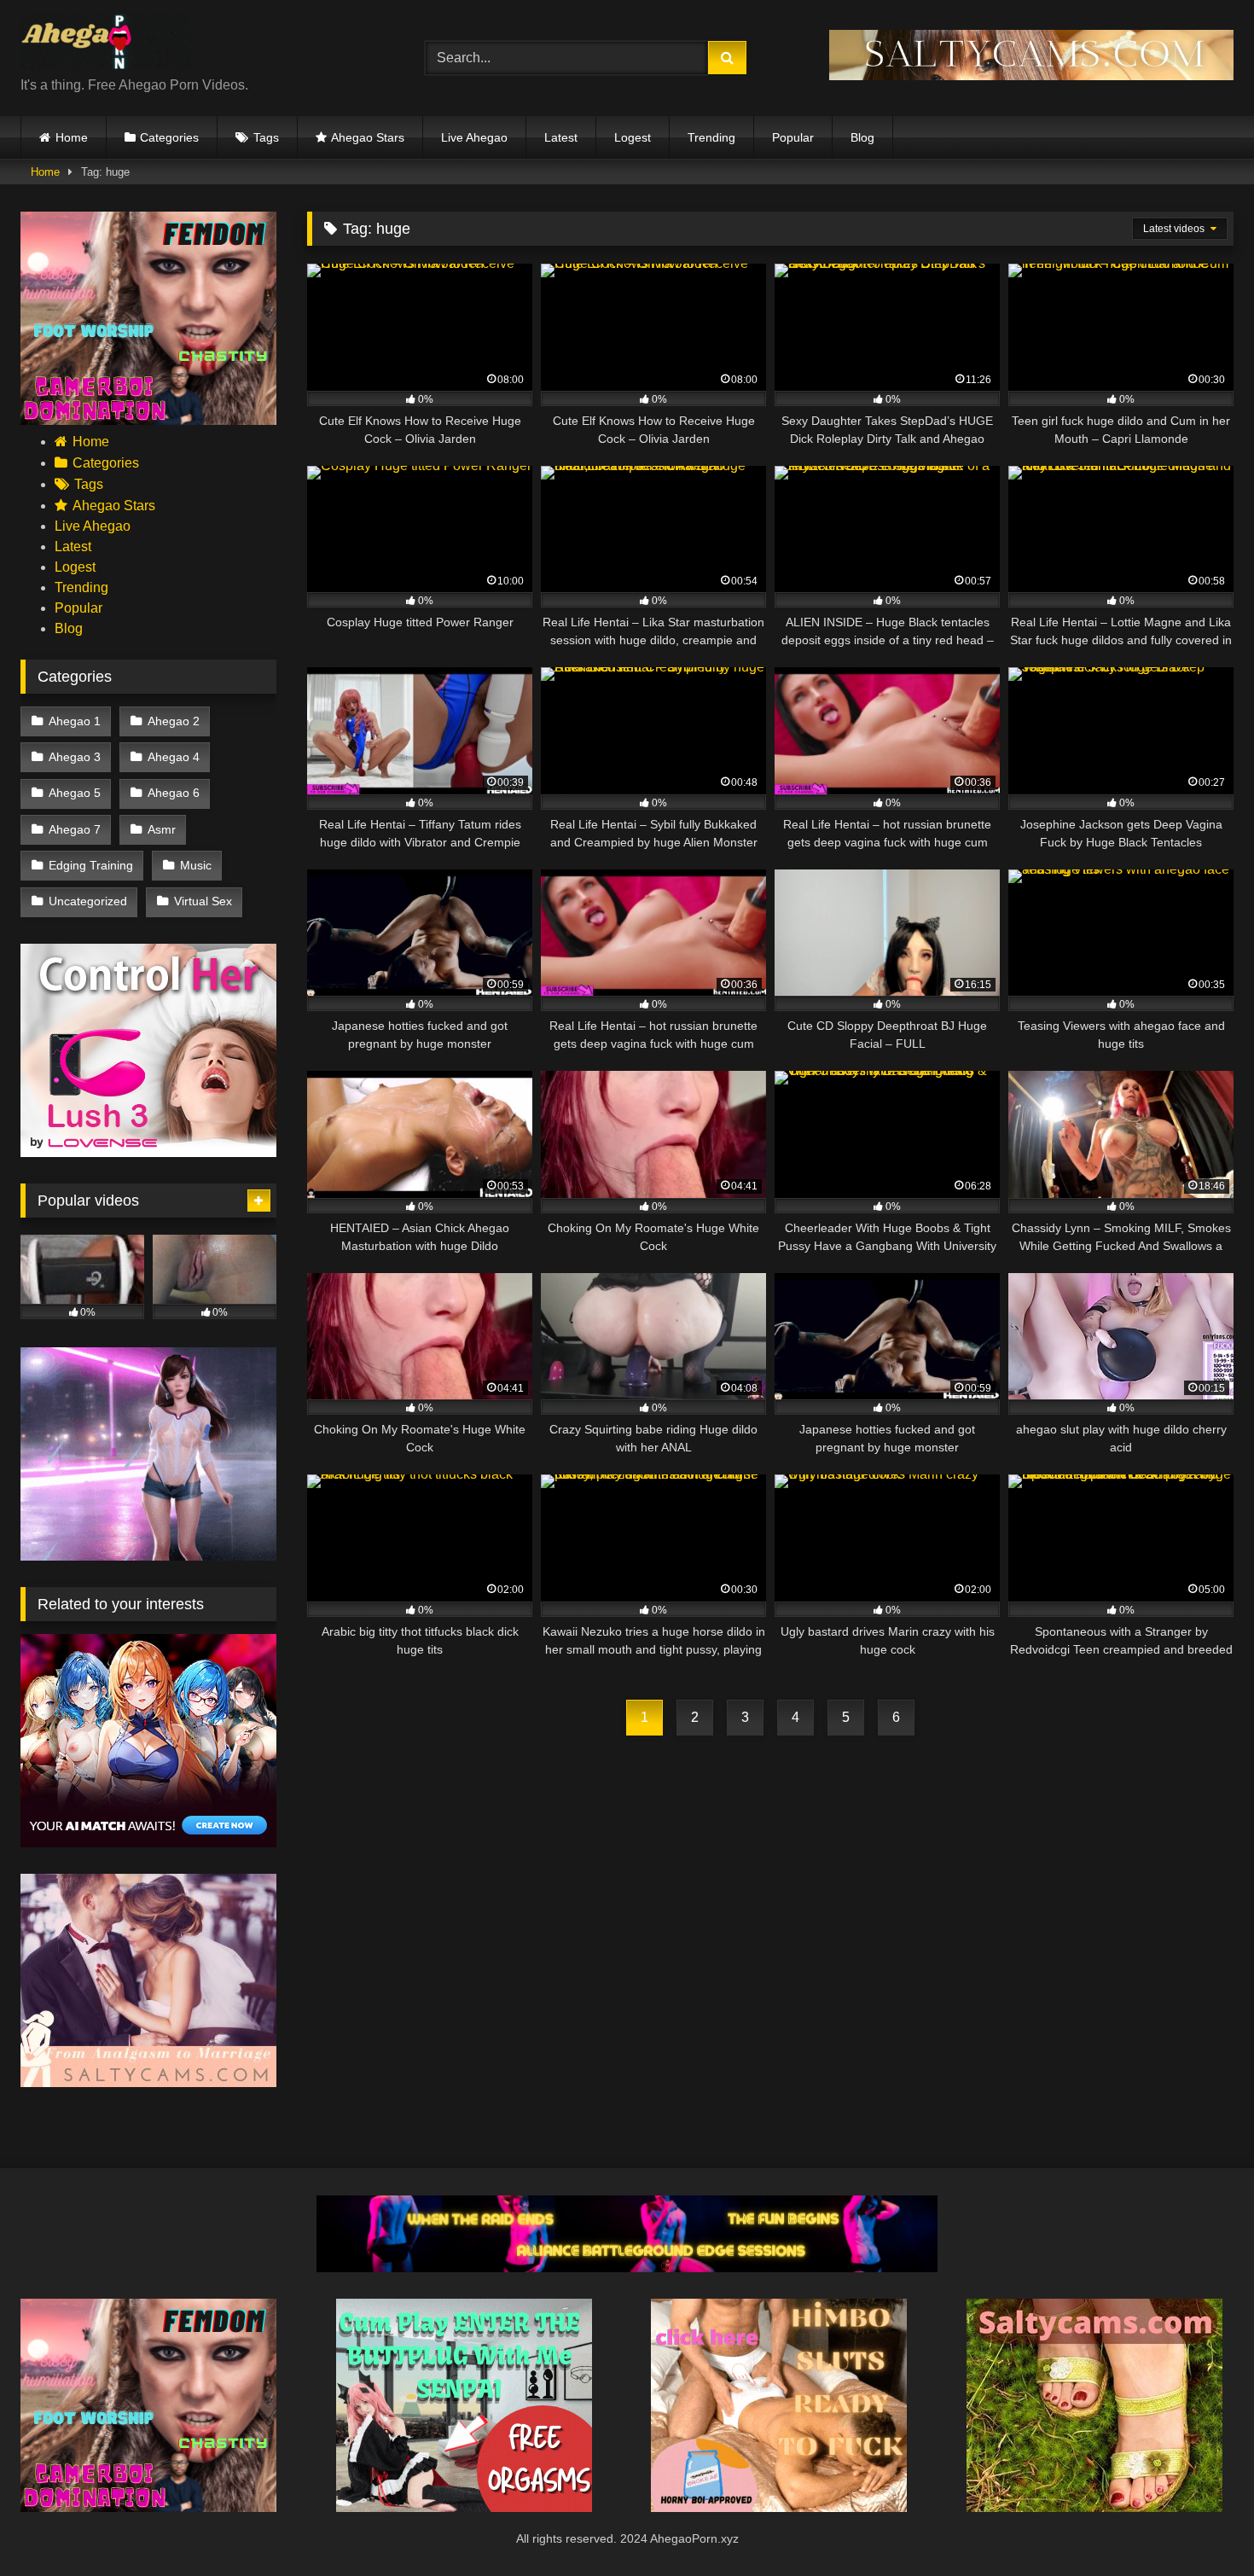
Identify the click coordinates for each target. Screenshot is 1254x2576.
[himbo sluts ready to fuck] (779, 2507)
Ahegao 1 (75, 721)
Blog (862, 137)
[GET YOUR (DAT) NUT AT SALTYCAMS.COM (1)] (1031, 76)
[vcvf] (148, 1152)
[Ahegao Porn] (106, 44)
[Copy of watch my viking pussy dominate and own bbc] (627, 2268)
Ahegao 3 (75, 757)
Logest (633, 137)
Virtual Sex (203, 901)
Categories (169, 137)
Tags (266, 137)
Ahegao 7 (75, 829)
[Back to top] (1201, 2525)
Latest (561, 137)
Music (196, 865)
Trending (711, 137)
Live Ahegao (474, 137)
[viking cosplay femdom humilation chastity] (148, 420)
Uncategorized (88, 901)
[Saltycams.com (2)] (1094, 2507)
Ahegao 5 (75, 793)
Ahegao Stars (368, 137)
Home (72, 137)
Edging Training (91, 865)
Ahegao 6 (174, 793)
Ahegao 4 (174, 757)
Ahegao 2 (174, 721)
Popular (793, 137)
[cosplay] (464, 2507)
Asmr (162, 829)
